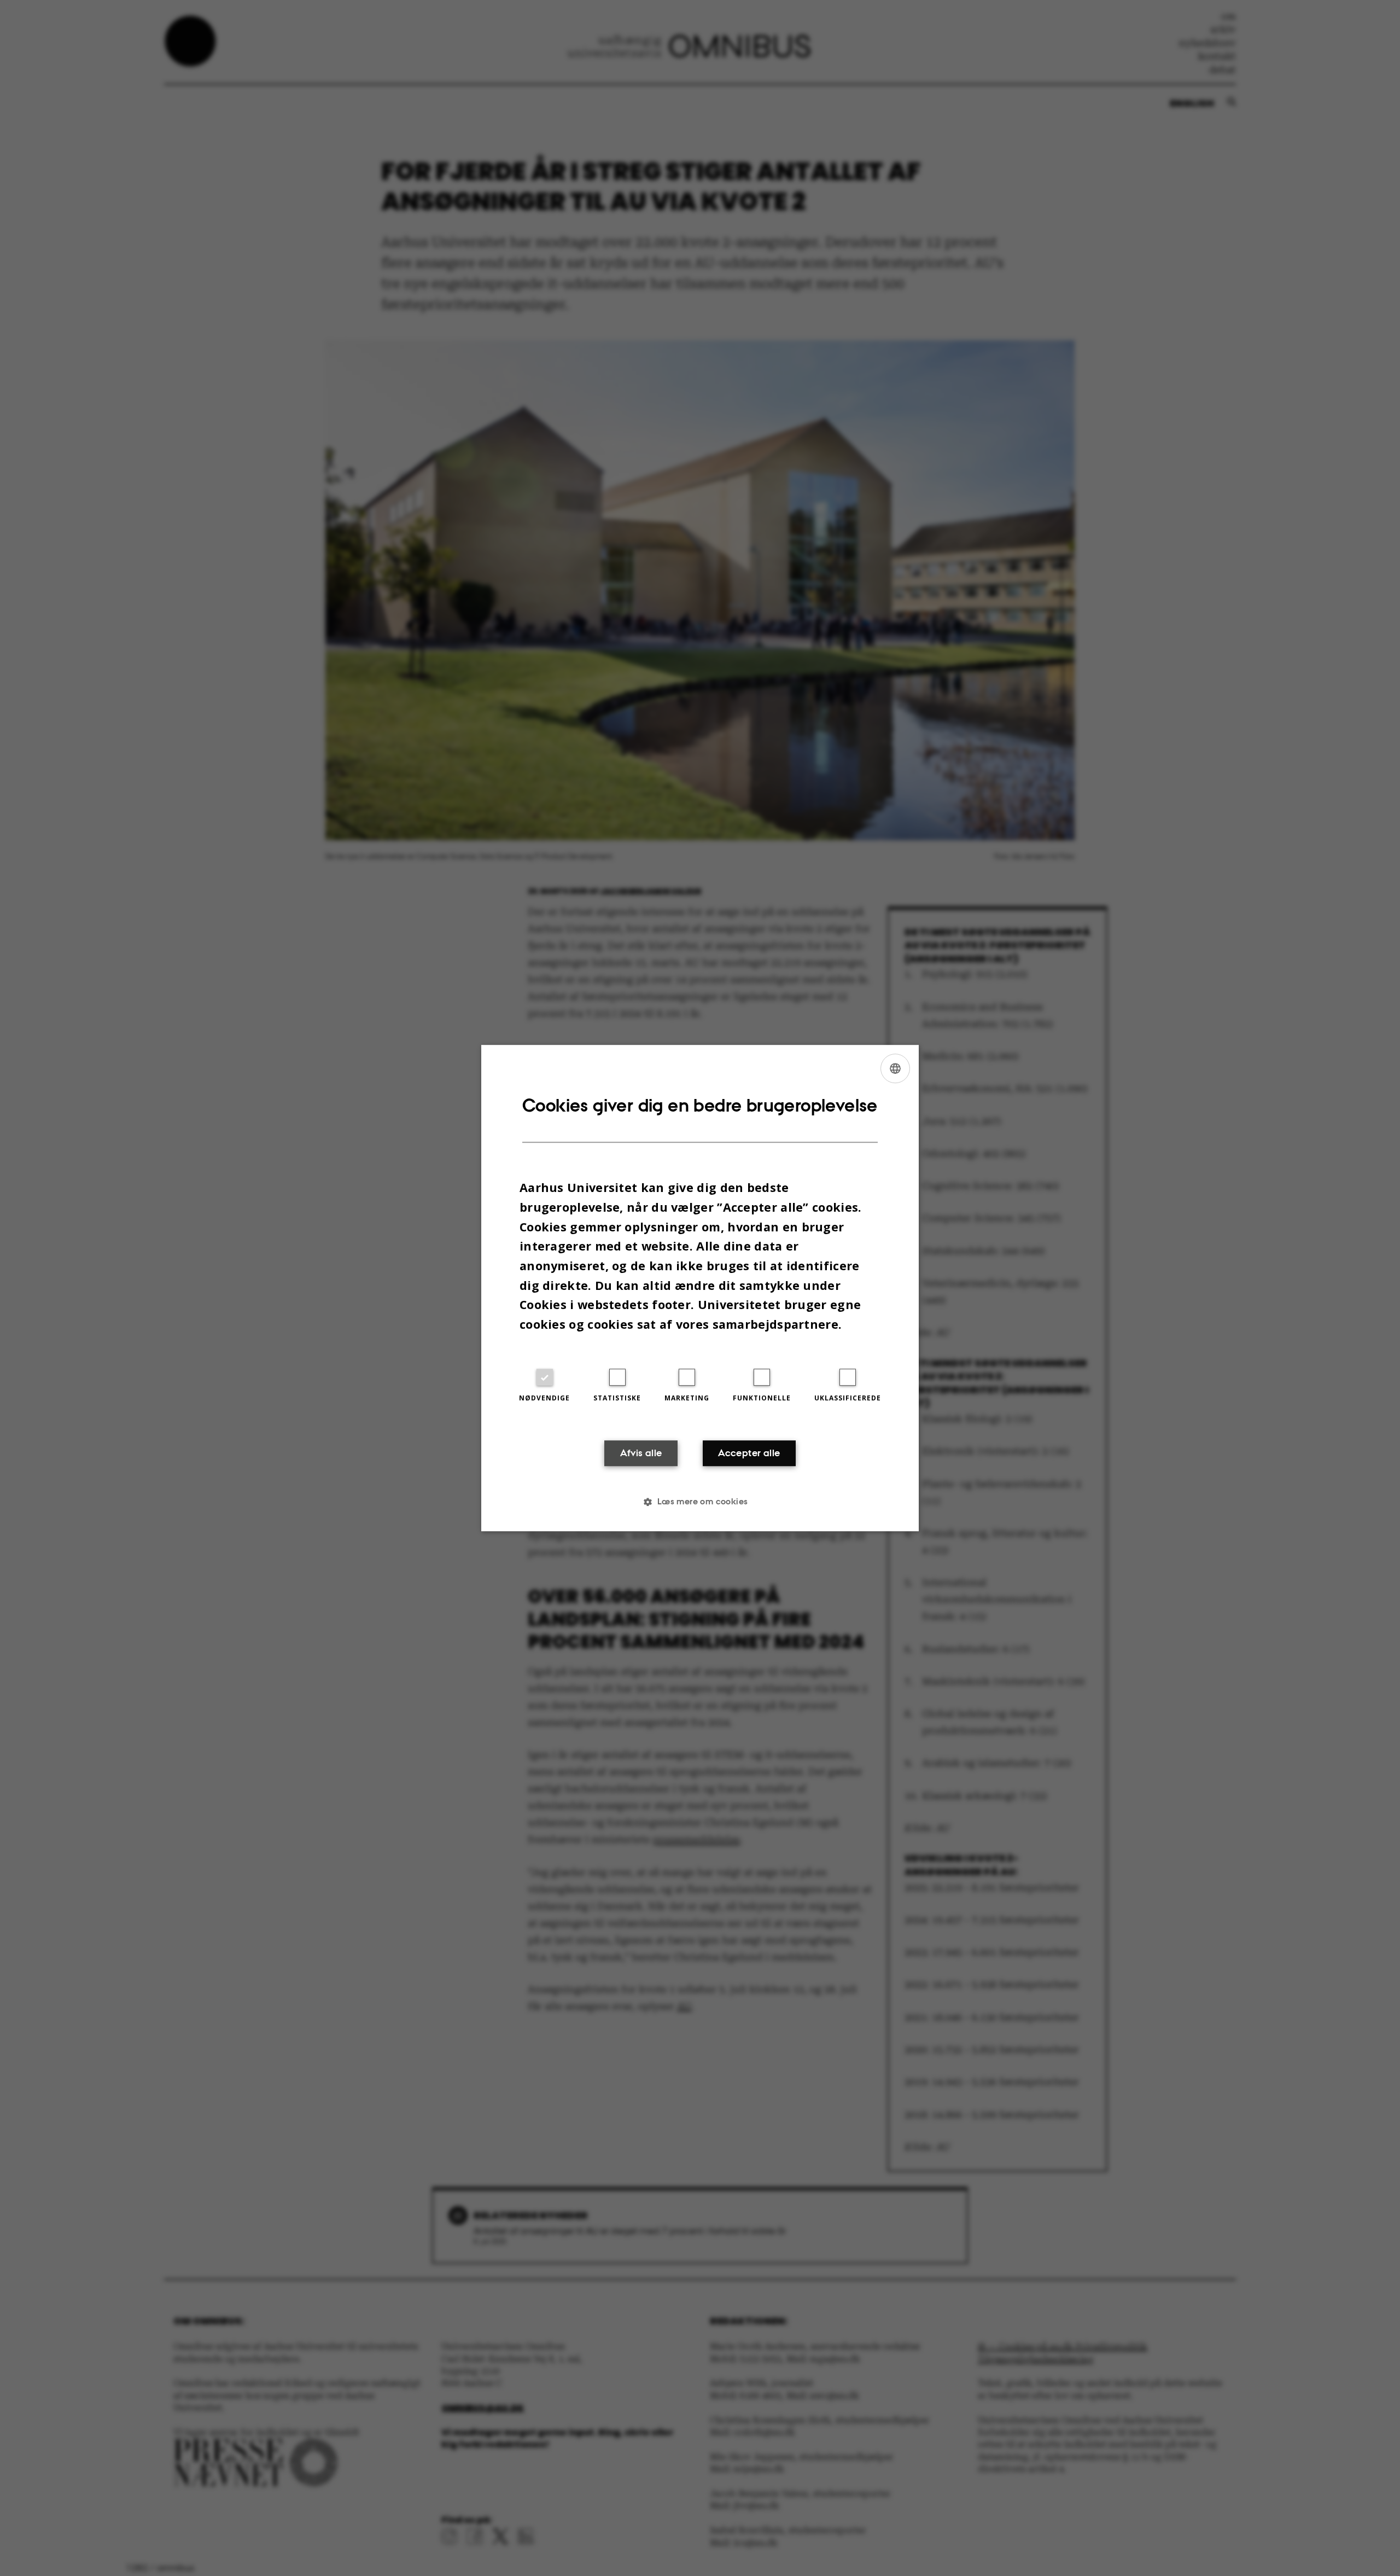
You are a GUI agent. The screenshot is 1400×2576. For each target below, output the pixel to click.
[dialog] (700, 1288)
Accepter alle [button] (749, 1453)
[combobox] (895, 1068)
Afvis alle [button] (641, 1453)
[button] (700, 1502)
